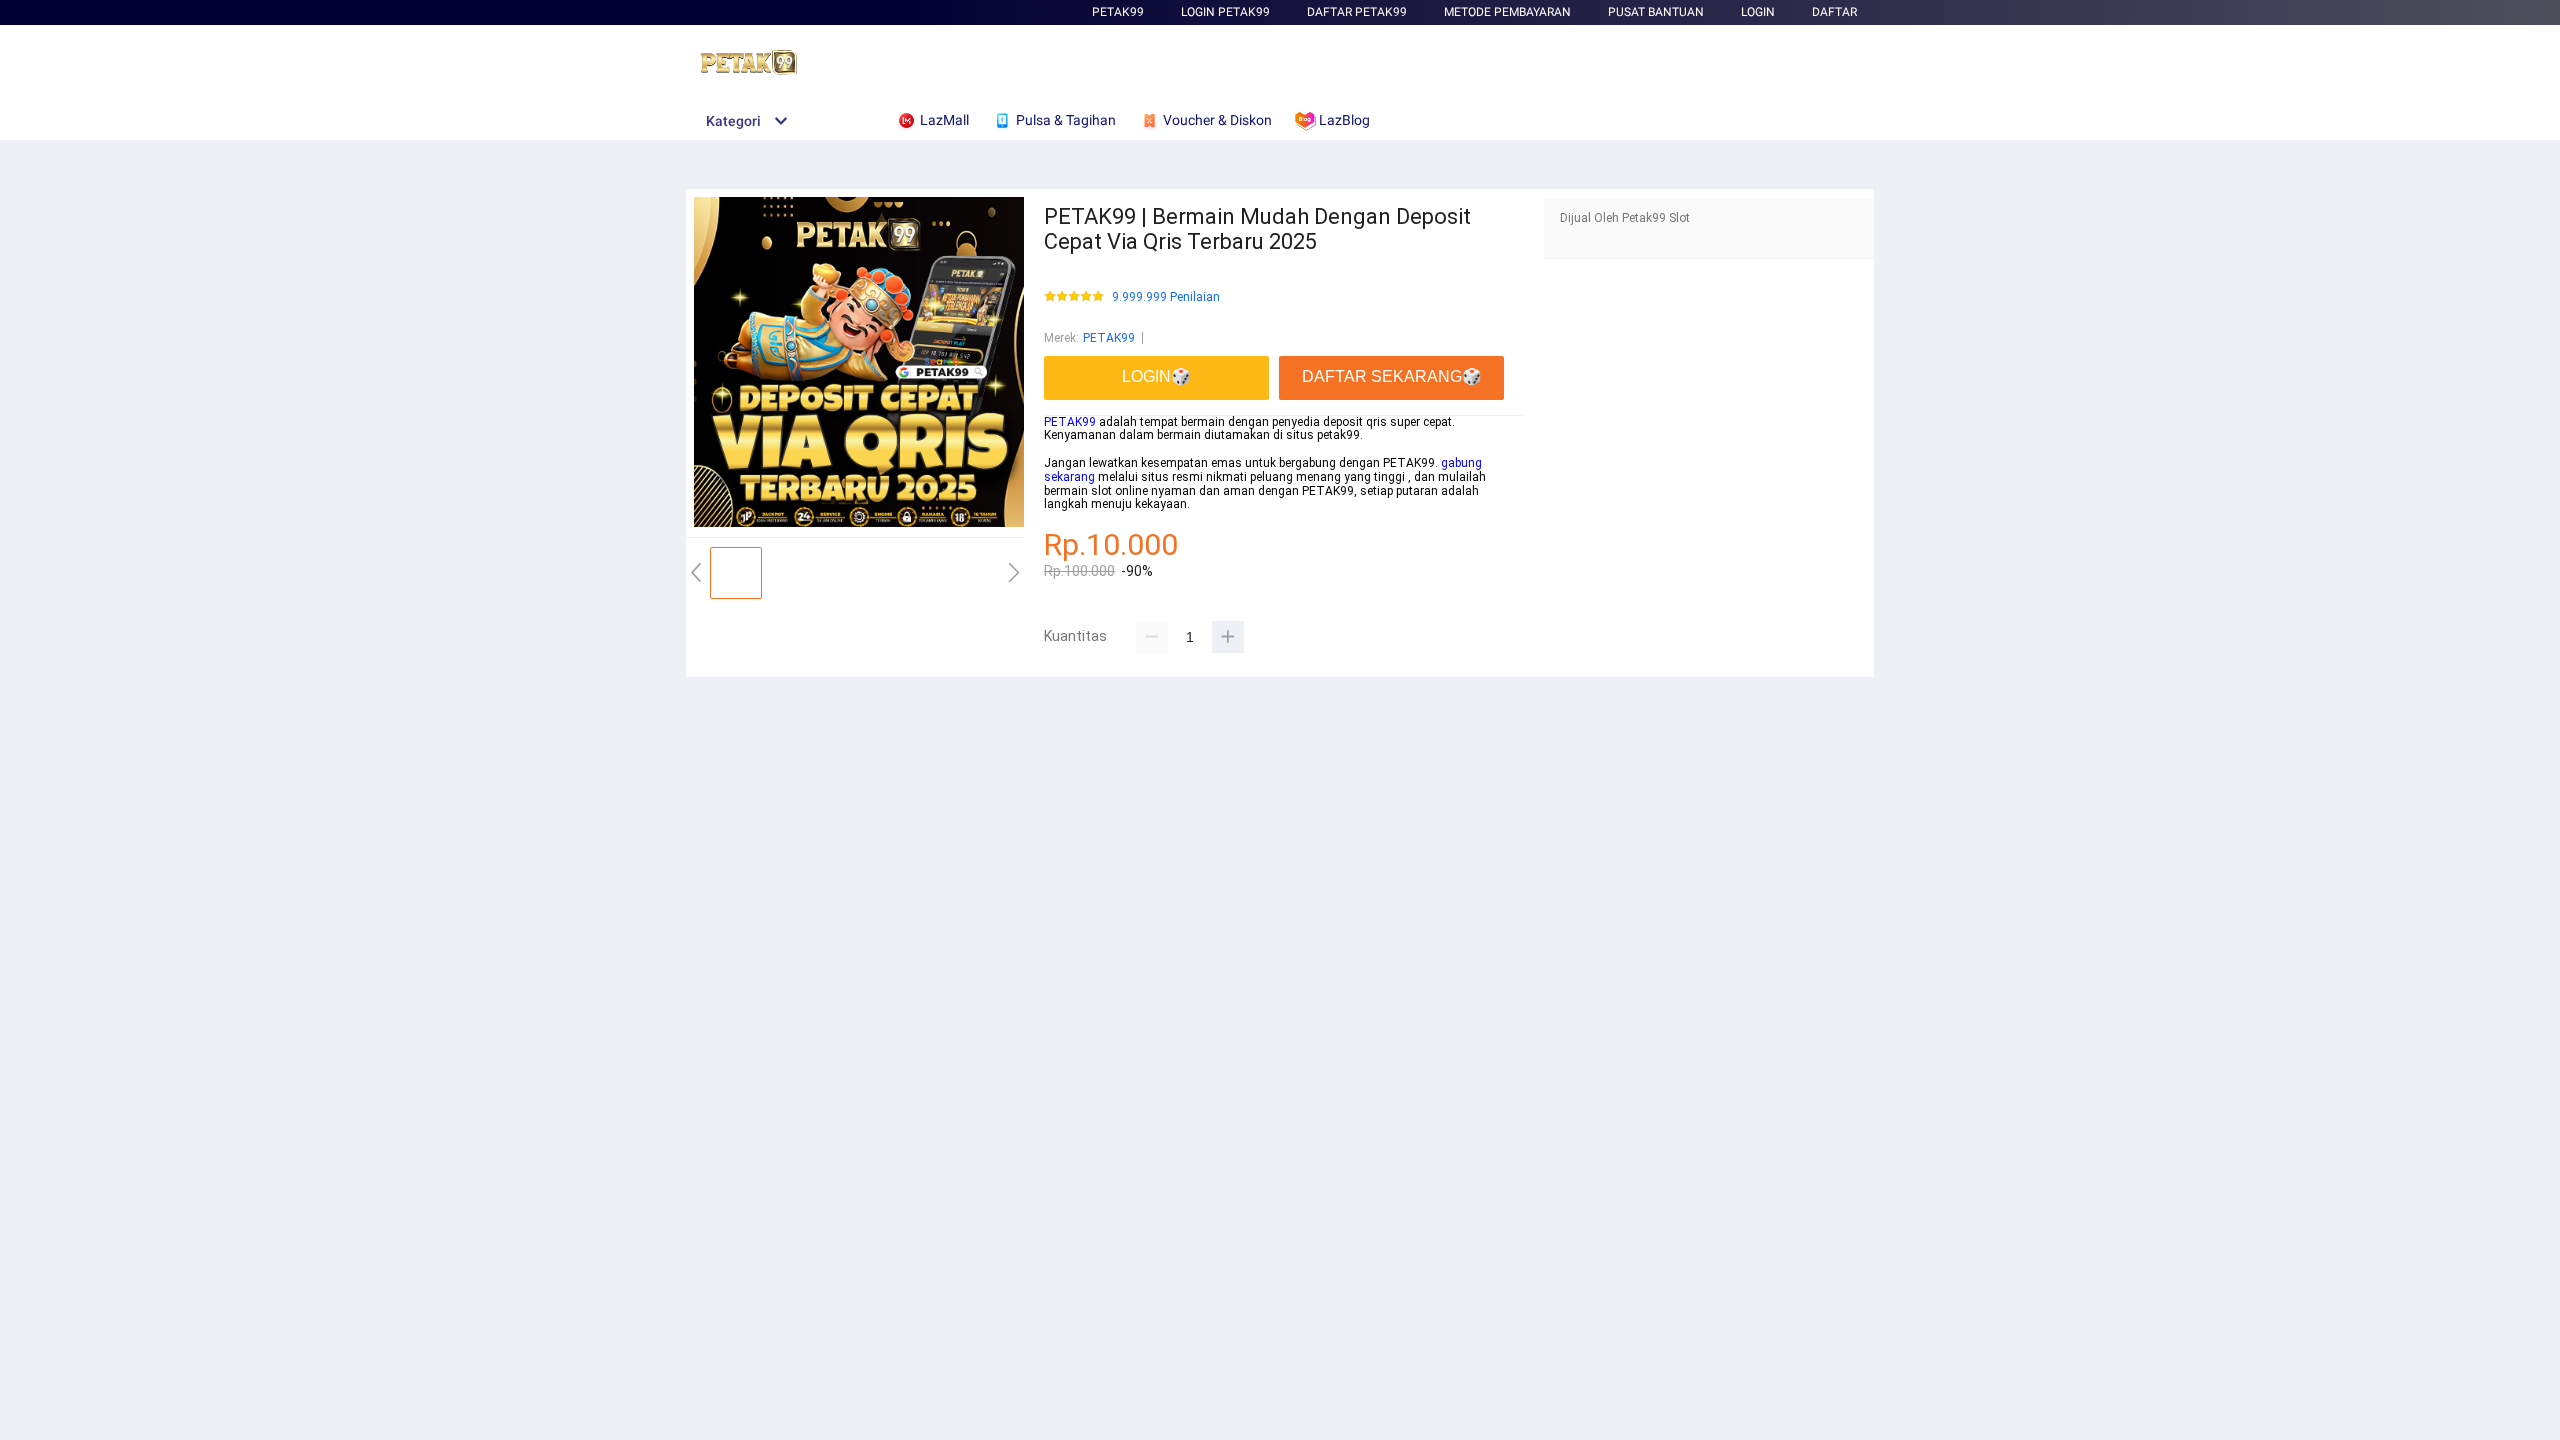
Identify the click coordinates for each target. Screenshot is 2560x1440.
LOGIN (1758, 12)
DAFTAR (1834, 12)
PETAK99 (1118, 12)
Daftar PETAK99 (1357, 12)
